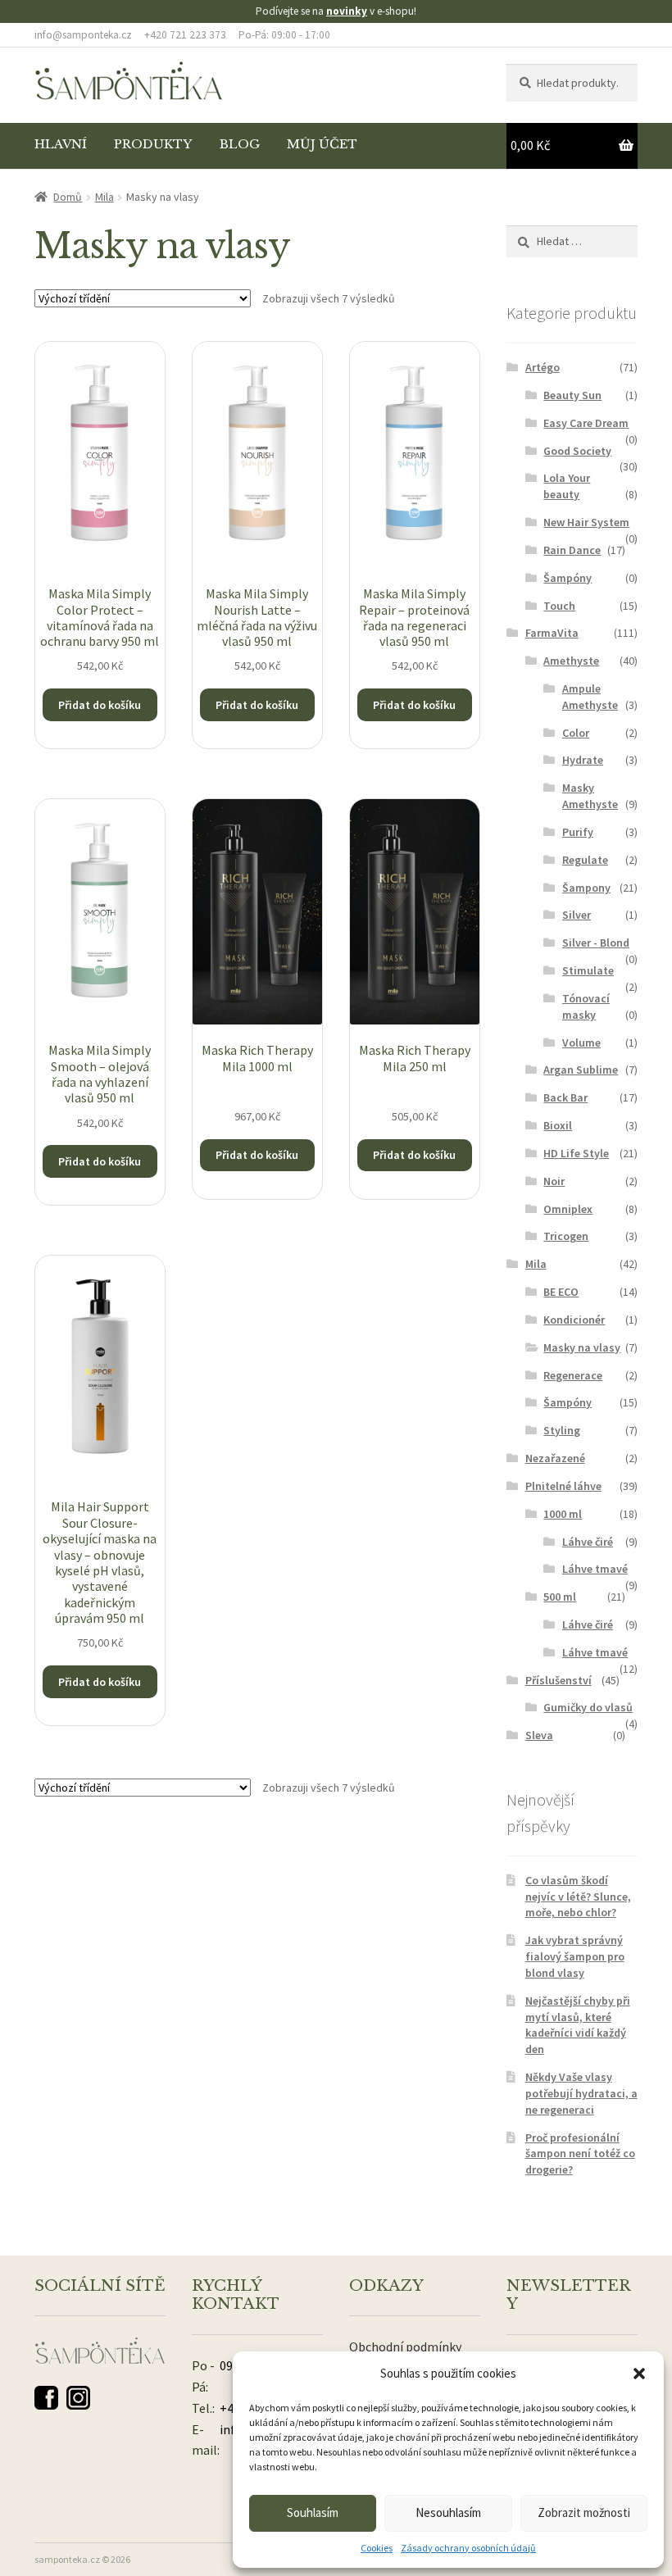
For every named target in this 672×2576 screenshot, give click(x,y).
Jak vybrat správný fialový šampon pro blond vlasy (575, 1956)
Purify (578, 832)
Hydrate (583, 760)
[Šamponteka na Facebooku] (46, 2398)
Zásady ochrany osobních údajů (468, 2548)
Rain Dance (572, 550)
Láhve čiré (588, 1542)
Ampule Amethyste (590, 697)
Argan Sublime (581, 1070)
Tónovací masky (586, 1006)
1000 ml (563, 1514)
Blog (240, 144)
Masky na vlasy (582, 1347)
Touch (559, 606)
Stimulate (588, 970)
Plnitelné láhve (563, 1486)
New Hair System (586, 522)
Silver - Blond (596, 943)
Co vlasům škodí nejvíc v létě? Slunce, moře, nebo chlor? (578, 1897)
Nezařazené (555, 1458)
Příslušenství (558, 1680)
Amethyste (571, 661)
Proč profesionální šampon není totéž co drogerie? (580, 2154)
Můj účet (322, 144)
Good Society (577, 451)
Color (576, 733)
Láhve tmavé (595, 1569)
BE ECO (561, 1292)
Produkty (153, 144)
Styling (562, 1430)
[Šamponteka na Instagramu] (78, 2398)
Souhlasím (313, 2512)
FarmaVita (552, 633)
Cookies (377, 2548)
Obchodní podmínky (405, 2347)
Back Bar (565, 1097)
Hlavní (61, 144)
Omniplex (568, 1209)
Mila (104, 197)
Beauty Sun (572, 395)
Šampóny (568, 578)
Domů (68, 197)
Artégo (543, 367)
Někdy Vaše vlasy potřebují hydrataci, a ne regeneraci (581, 2093)
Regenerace (573, 1375)
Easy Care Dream (586, 423)
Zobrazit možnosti (584, 2512)
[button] (639, 2374)
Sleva (539, 1735)
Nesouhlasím (448, 2512)
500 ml (560, 1597)
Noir (554, 1181)
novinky (347, 11)
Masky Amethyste (590, 796)
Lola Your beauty (567, 486)
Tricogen (566, 1236)
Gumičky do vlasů (588, 1707)
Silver (577, 915)
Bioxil (558, 1125)
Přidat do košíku (100, 705)
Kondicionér (574, 1320)
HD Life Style (576, 1153)
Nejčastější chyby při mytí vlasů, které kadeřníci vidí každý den (578, 2025)
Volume (581, 1043)
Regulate (585, 860)
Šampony (586, 888)
